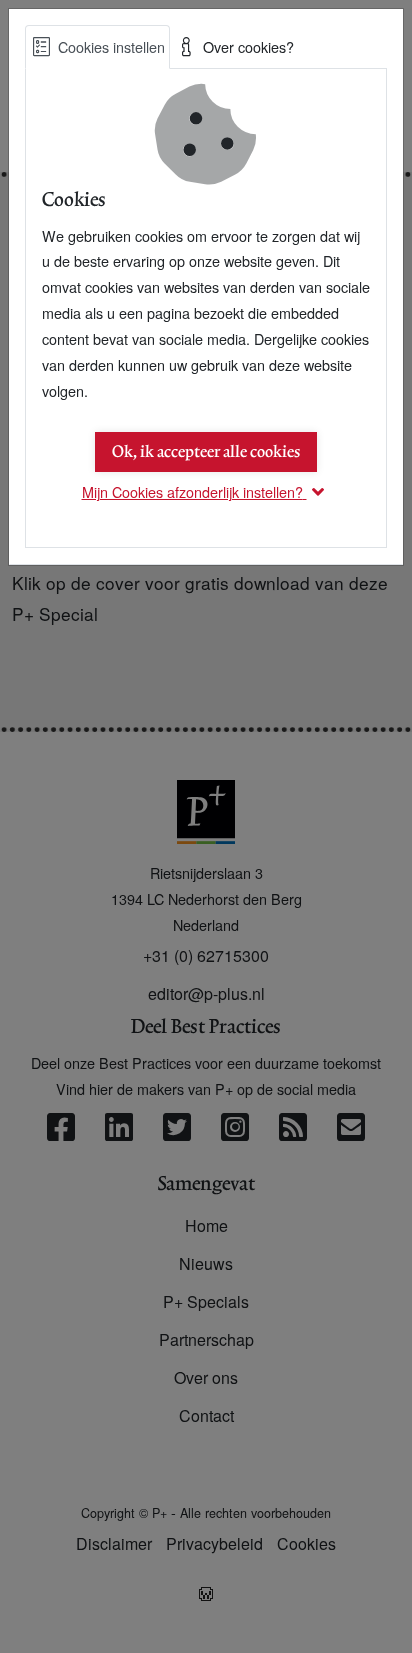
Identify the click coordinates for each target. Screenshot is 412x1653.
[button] (206, 491)
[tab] (97, 47)
